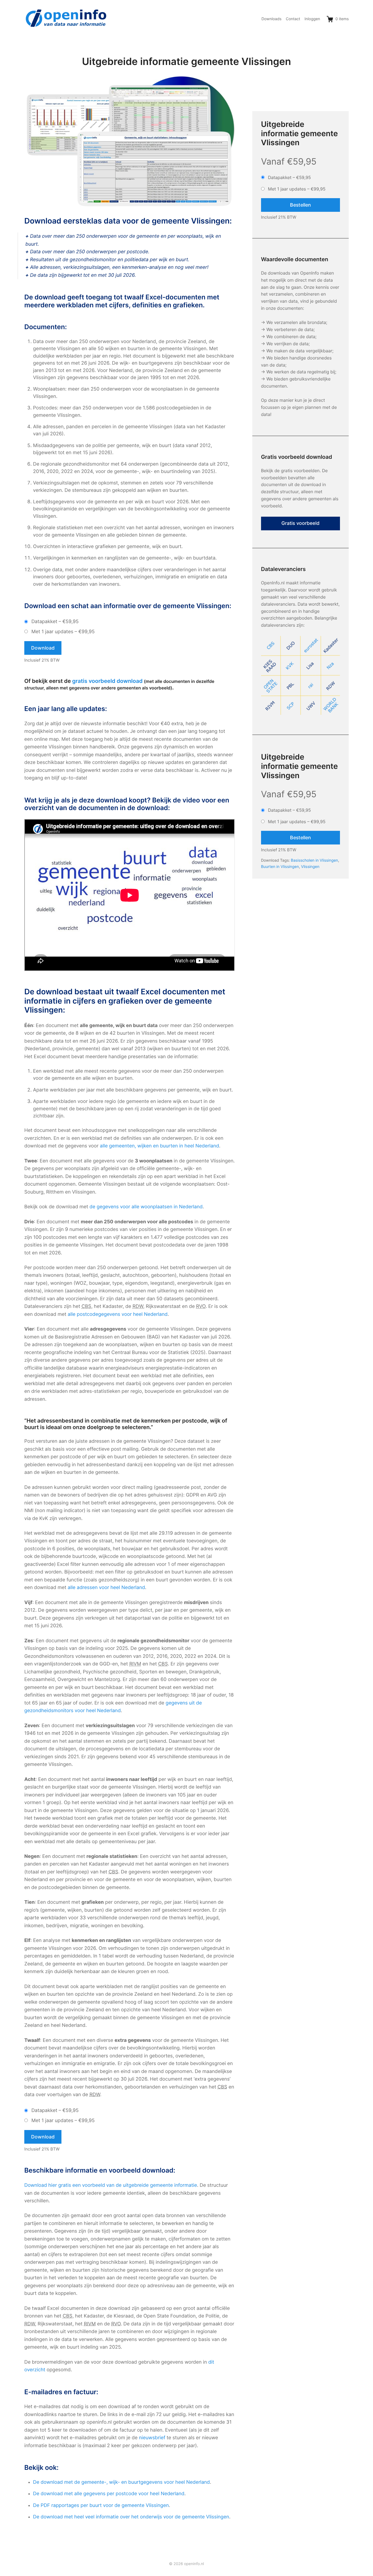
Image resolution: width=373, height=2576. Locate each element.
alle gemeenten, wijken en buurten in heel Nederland (159, 1146)
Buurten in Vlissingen (280, 867)
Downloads (271, 19)
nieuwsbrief (152, 2438)
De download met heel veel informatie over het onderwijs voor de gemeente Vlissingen (131, 2517)
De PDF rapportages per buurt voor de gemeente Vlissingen (101, 2505)
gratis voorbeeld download (107, 681)
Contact (293, 19)
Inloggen (312, 19)
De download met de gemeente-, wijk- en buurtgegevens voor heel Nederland (122, 2482)
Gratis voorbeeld (301, 523)
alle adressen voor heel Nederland (106, 1588)
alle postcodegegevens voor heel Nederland (118, 1314)
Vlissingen (310, 867)
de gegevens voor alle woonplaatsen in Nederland (146, 1207)
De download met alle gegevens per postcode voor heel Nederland (109, 2494)
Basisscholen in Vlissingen (314, 860)
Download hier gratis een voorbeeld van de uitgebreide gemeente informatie (111, 2185)
